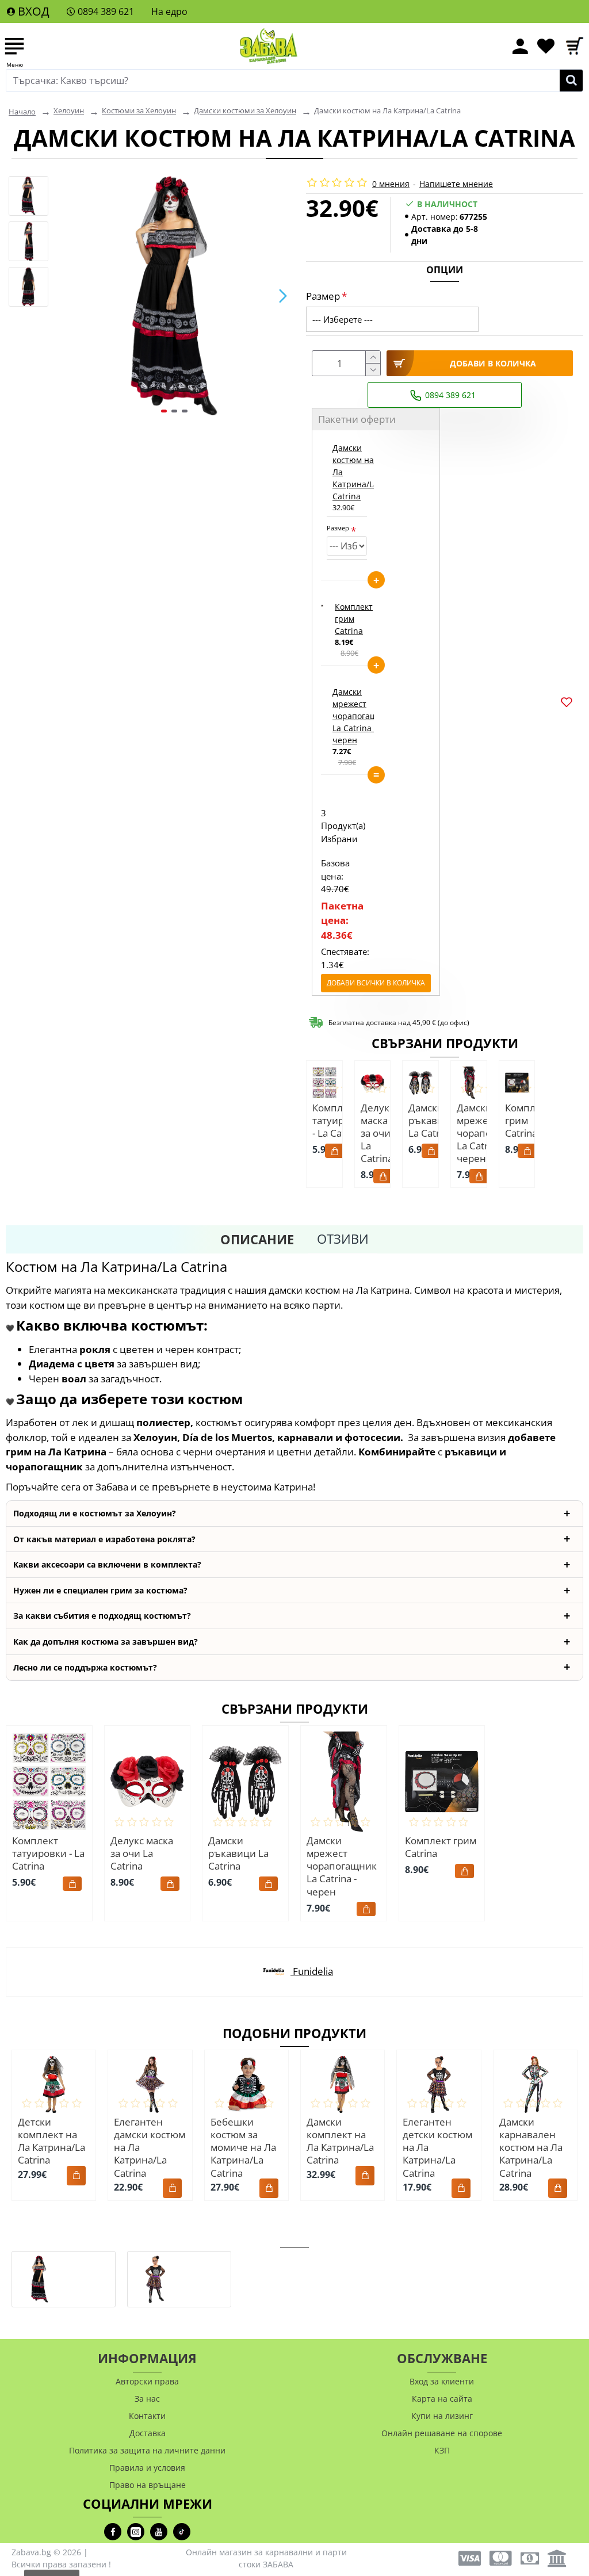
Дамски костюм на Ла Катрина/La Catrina (355, 472)
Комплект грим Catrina (354, 619)
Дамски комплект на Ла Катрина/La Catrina (340, 2141)
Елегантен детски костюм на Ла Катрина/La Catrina (437, 2147)
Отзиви (343, 1239)
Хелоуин (69, 110)
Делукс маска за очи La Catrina (377, 1133)
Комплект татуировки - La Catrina (340, 1121)
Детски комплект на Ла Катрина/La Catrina (51, 2141)
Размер (323, 296)
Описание (257, 1239)
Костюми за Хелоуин (139, 110)
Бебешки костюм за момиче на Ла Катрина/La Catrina (243, 2147)
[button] (66, 296)
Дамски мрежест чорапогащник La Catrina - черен (362, 716)
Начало (22, 112)
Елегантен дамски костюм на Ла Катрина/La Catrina (150, 2147)
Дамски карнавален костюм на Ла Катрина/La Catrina (531, 2147)
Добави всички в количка (376, 983)
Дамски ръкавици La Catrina (432, 1121)
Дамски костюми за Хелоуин (245, 110)
